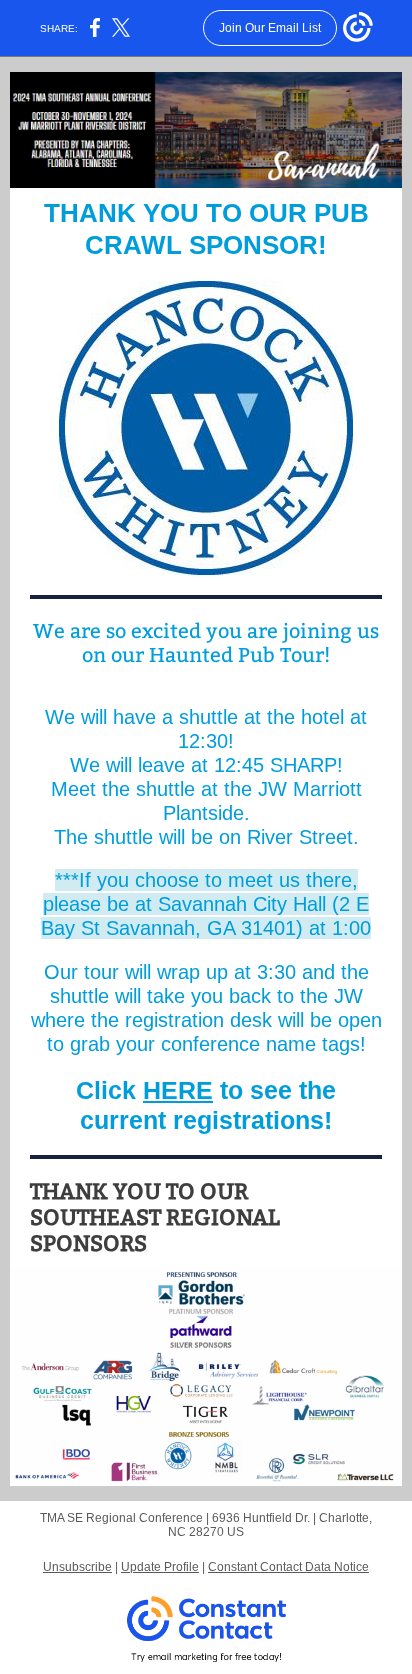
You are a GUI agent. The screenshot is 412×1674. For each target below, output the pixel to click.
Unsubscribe (77, 1567)
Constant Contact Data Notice (288, 1567)
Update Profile (160, 1567)
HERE (178, 1090)
